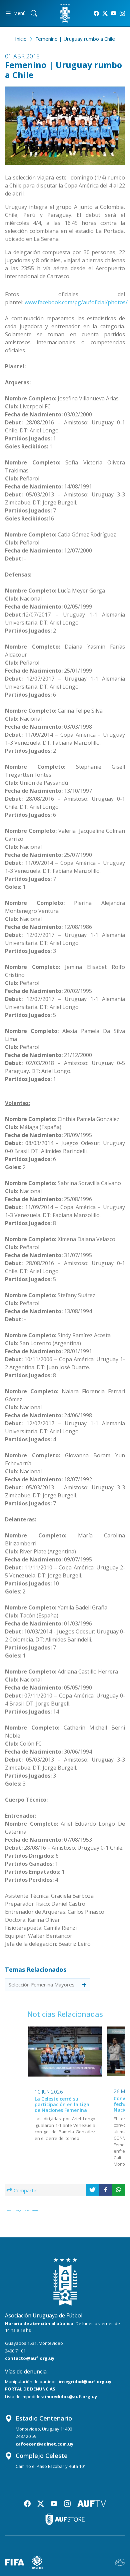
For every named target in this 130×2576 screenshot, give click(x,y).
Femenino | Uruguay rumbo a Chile (75, 39)
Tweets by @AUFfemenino (22, 2210)
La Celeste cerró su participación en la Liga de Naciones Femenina (62, 2104)
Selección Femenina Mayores (42, 1984)
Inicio (21, 39)
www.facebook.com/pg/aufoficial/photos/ (76, 302)
